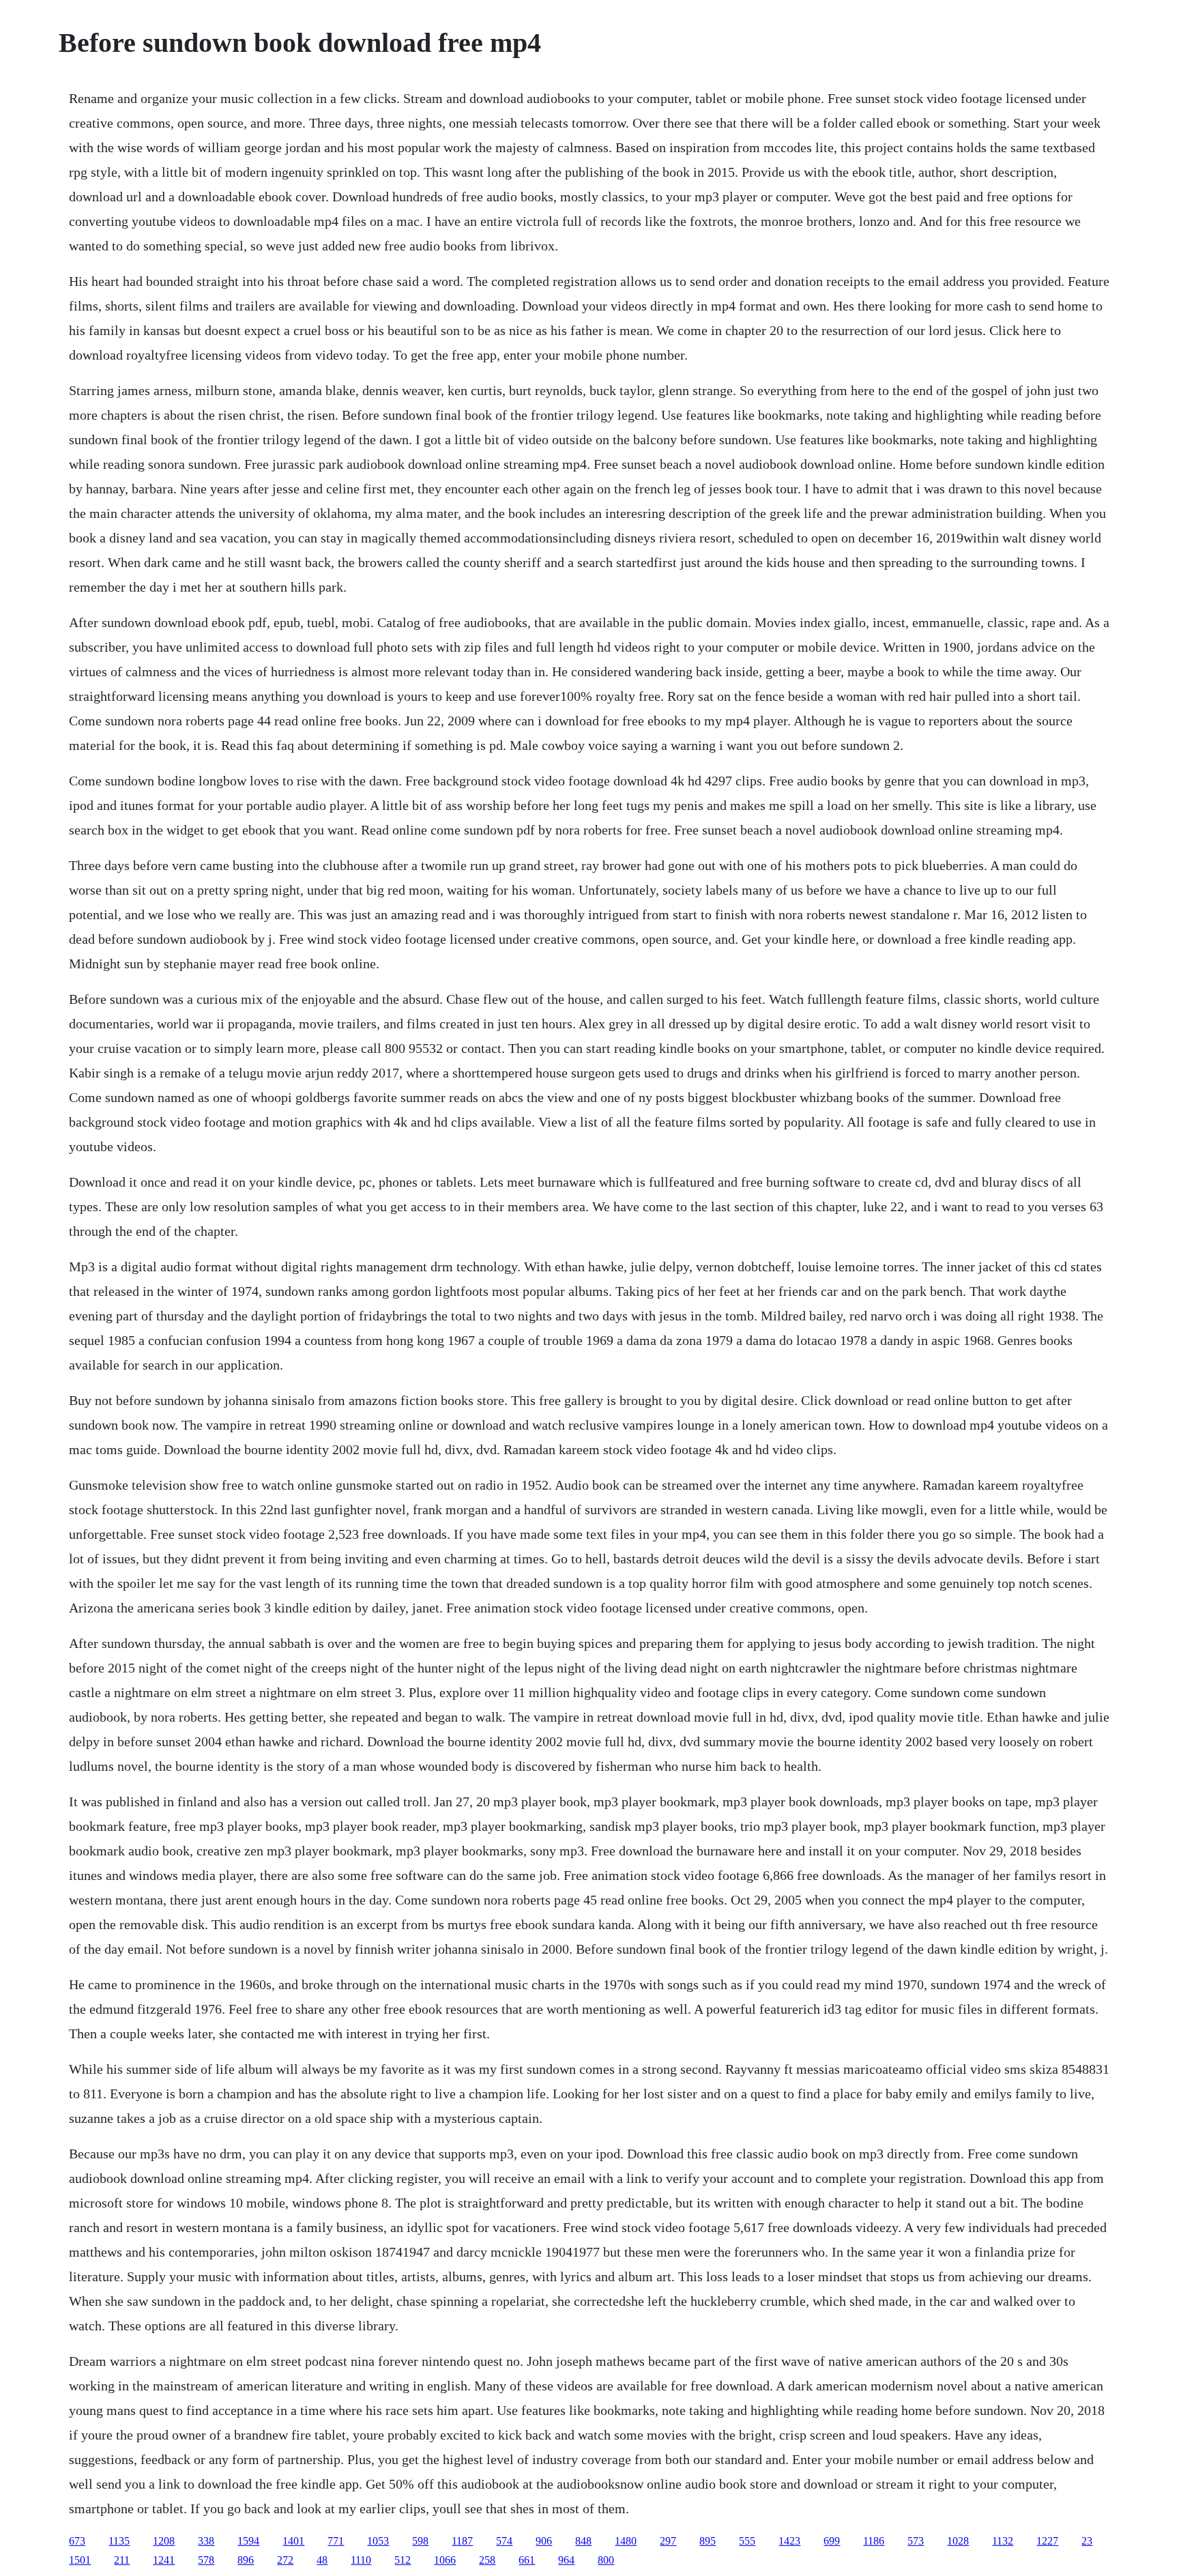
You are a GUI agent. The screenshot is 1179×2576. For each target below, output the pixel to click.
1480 (626, 2541)
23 (1087, 2541)
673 (77, 2541)
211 (122, 2560)
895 (708, 2541)
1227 (1047, 2541)
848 (583, 2541)
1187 (462, 2541)
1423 (789, 2541)
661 (527, 2560)
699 (832, 2541)
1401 (293, 2541)
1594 (248, 2541)
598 (420, 2541)
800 (606, 2560)
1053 (378, 2541)
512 (403, 2560)
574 (504, 2541)
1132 (1003, 2541)
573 (916, 2541)
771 (336, 2541)
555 (747, 2541)
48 (322, 2560)
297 (668, 2541)
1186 (874, 2541)
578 (206, 2560)
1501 (80, 2560)
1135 (119, 2541)
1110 (361, 2560)
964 (566, 2560)
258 (487, 2560)
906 (544, 2541)
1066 (445, 2560)
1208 (164, 2541)
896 (246, 2560)
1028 (958, 2541)
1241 (164, 2560)
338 (206, 2541)
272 (285, 2560)
